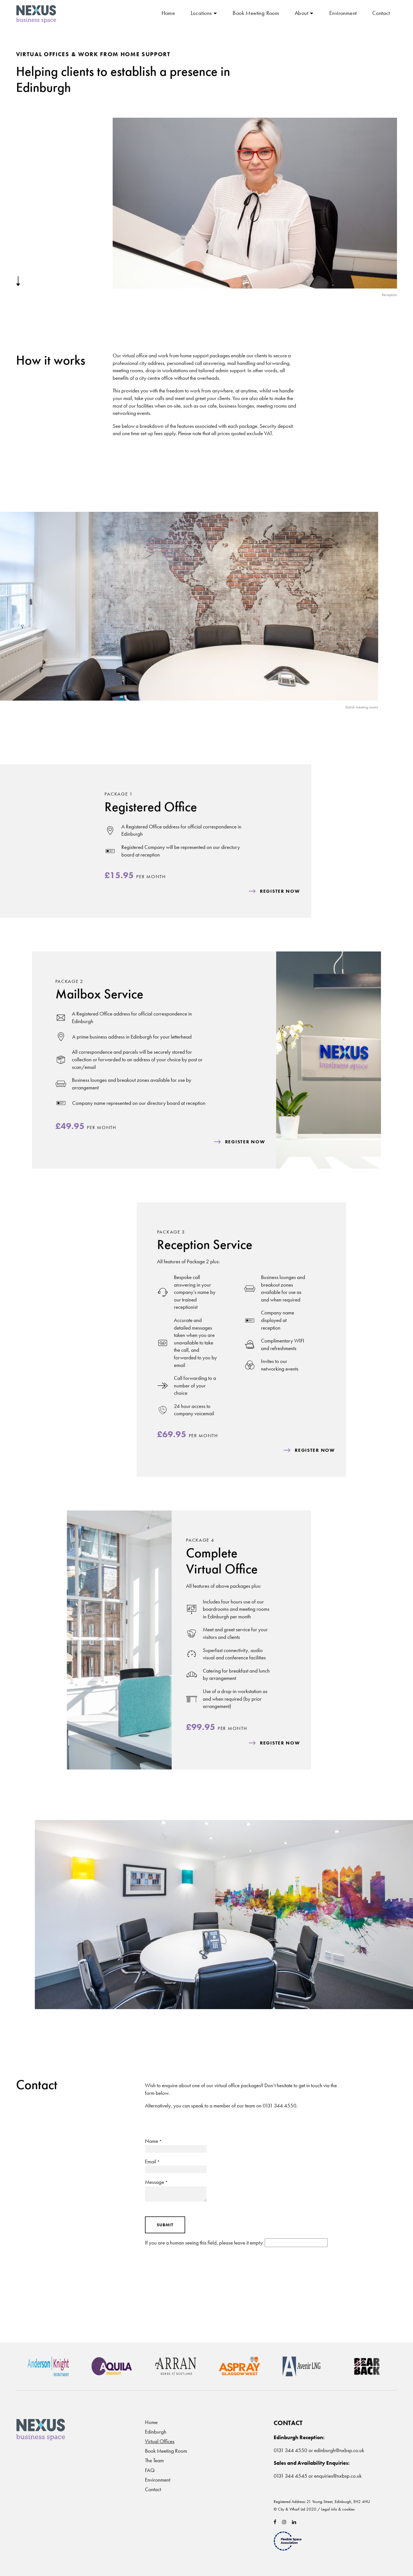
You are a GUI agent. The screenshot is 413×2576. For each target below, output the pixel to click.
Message (156, 2182)
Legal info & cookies (338, 2509)
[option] (68, 2366)
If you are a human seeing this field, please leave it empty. (205, 2243)
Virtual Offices (160, 2441)
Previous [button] (27, 2368)
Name (153, 2141)
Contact (381, 13)
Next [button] (27, 2368)
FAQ (150, 2470)
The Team (154, 2460)
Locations (201, 13)
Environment (343, 13)
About (301, 13)
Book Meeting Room (256, 13)
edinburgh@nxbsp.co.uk (339, 2450)
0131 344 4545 (291, 2476)
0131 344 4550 (280, 2106)
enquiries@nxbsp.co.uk (338, 2476)
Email (152, 2162)
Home (168, 13)
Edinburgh (156, 2432)
